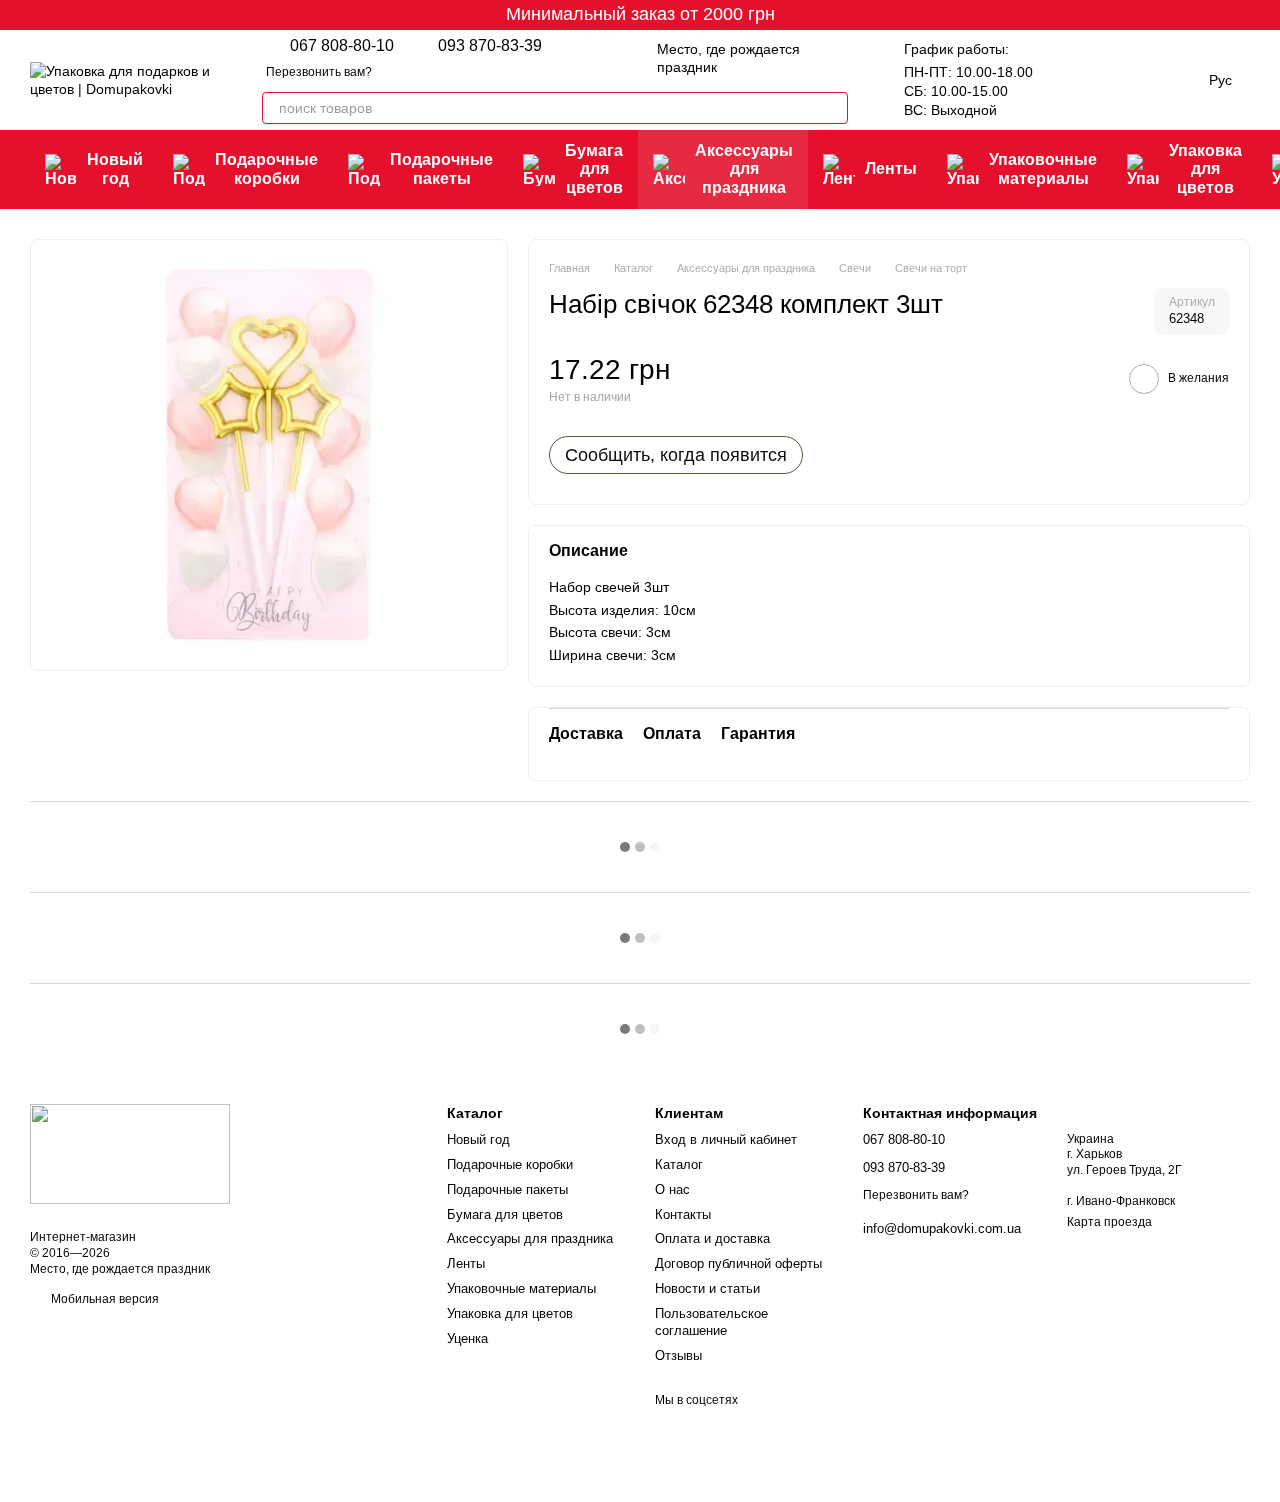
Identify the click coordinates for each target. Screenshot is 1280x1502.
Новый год (115, 168)
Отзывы (678, 1355)
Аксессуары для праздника (744, 169)
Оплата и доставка (712, 1238)
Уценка (467, 1338)
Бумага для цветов (594, 169)
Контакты (683, 1214)
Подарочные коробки (266, 168)
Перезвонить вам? (319, 72)
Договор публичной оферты (738, 1263)
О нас (672, 1189)
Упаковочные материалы (1043, 168)
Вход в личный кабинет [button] (726, 1139)
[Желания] (1069, 80)
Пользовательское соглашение (711, 1322)
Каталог (679, 1164)
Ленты (891, 168)
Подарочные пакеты (441, 168)
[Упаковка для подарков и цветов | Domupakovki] (130, 1153)
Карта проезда (1109, 1222)
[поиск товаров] (832, 108)
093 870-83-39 (490, 46)
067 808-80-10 (342, 46)
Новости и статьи (707, 1288)
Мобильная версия (103, 1299)
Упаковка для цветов (1205, 169)
